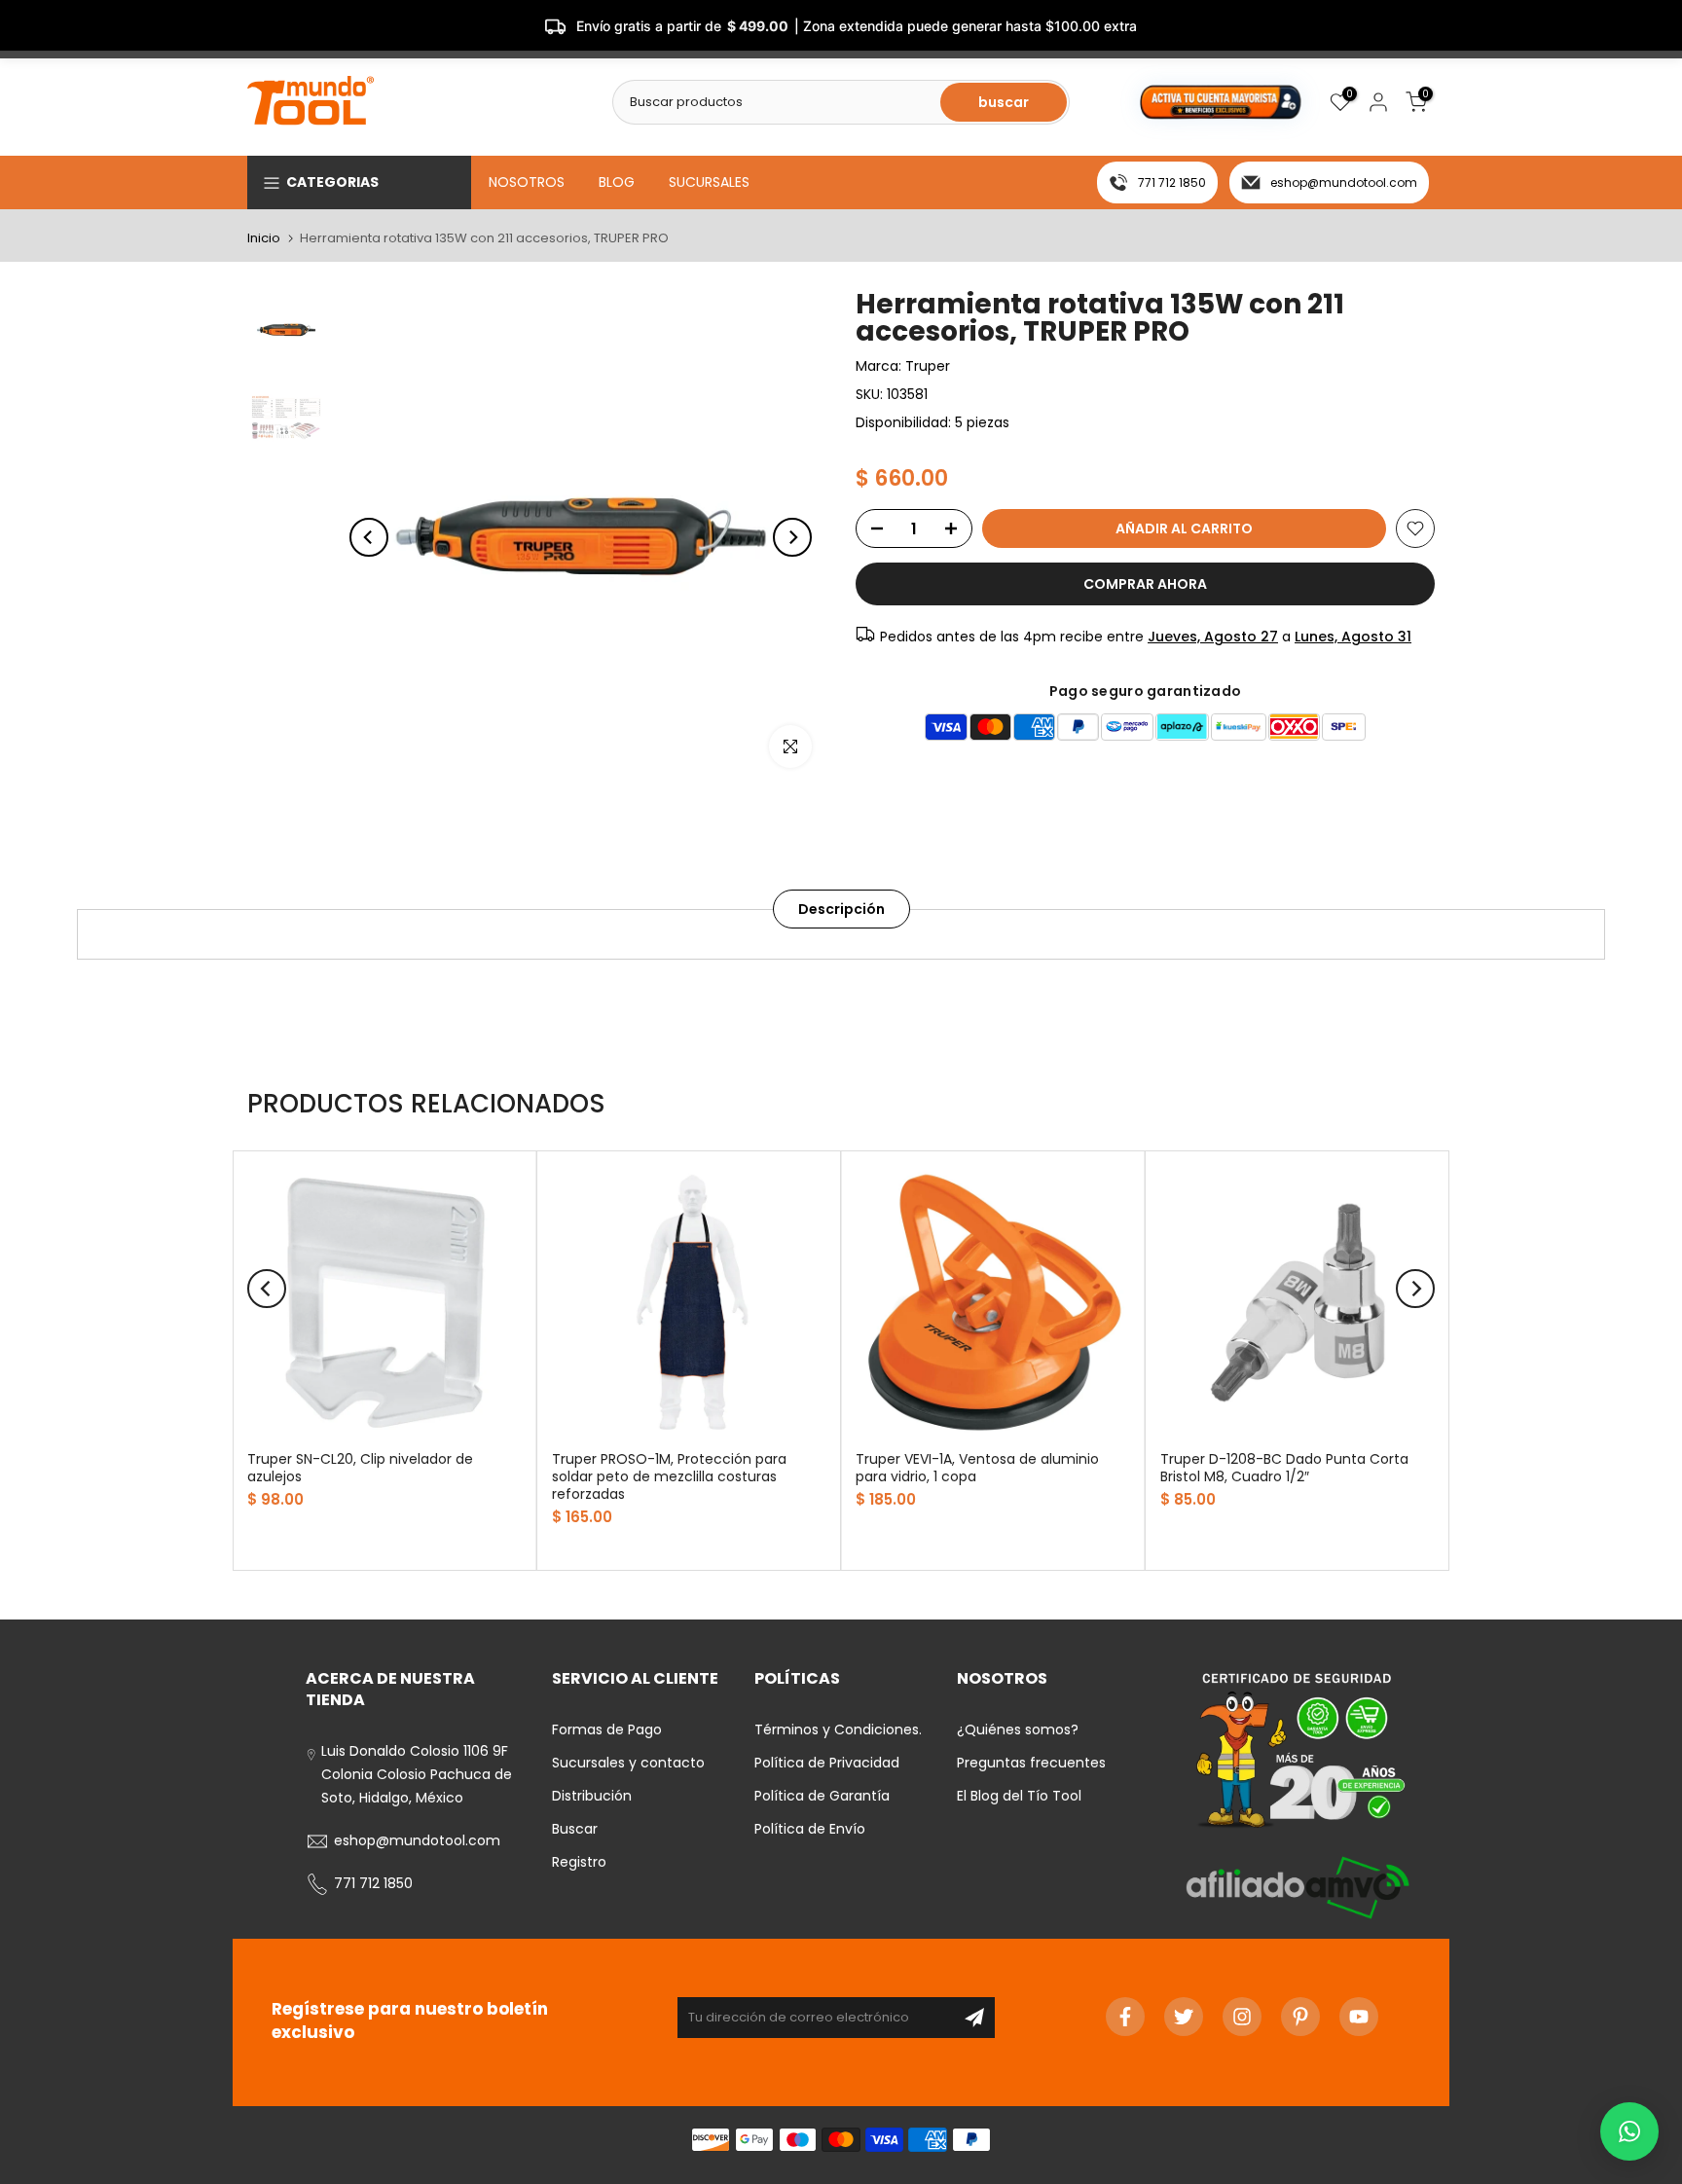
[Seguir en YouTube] (1359, 2017)
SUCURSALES (709, 182)
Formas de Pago (607, 1729)
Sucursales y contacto (628, 1763)
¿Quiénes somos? (1018, 1729)
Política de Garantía (822, 1796)
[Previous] (369, 537)
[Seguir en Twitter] (1184, 2017)
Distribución (592, 1796)
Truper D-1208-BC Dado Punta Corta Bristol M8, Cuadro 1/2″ (1284, 1468)
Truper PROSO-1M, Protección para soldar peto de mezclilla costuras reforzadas (669, 1476)
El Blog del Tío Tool (1019, 1796)
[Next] (792, 537)
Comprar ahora (1145, 584)
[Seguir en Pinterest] (1300, 2017)
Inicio (264, 238)
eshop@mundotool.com (1344, 182)
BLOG (617, 182)
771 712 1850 (1172, 182)
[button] (1629, 2131)
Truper (928, 366)
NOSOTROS (527, 182)
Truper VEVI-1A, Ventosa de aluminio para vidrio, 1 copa (977, 1468)
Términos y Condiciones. (838, 1729)
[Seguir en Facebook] (1125, 2017)
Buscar (575, 1829)
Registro (579, 1862)
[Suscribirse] (974, 2018)
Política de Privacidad (827, 1763)
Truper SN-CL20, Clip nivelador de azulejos (360, 1468)
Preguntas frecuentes (1031, 1763)
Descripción (841, 909)
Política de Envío (810, 1829)
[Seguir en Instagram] (1242, 2017)
